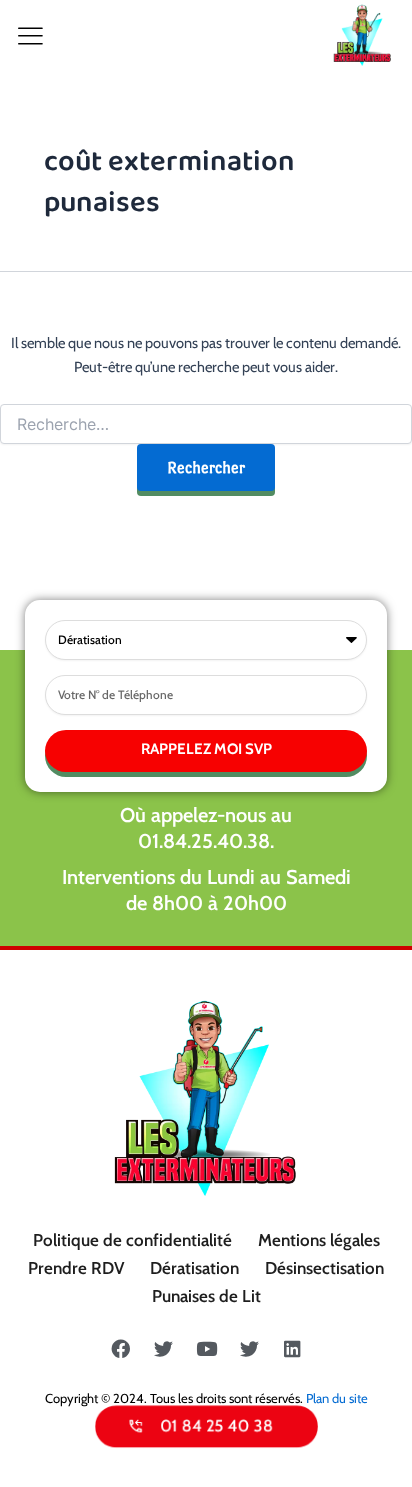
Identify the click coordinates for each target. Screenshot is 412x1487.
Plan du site (337, 1398)
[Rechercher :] (206, 425)
